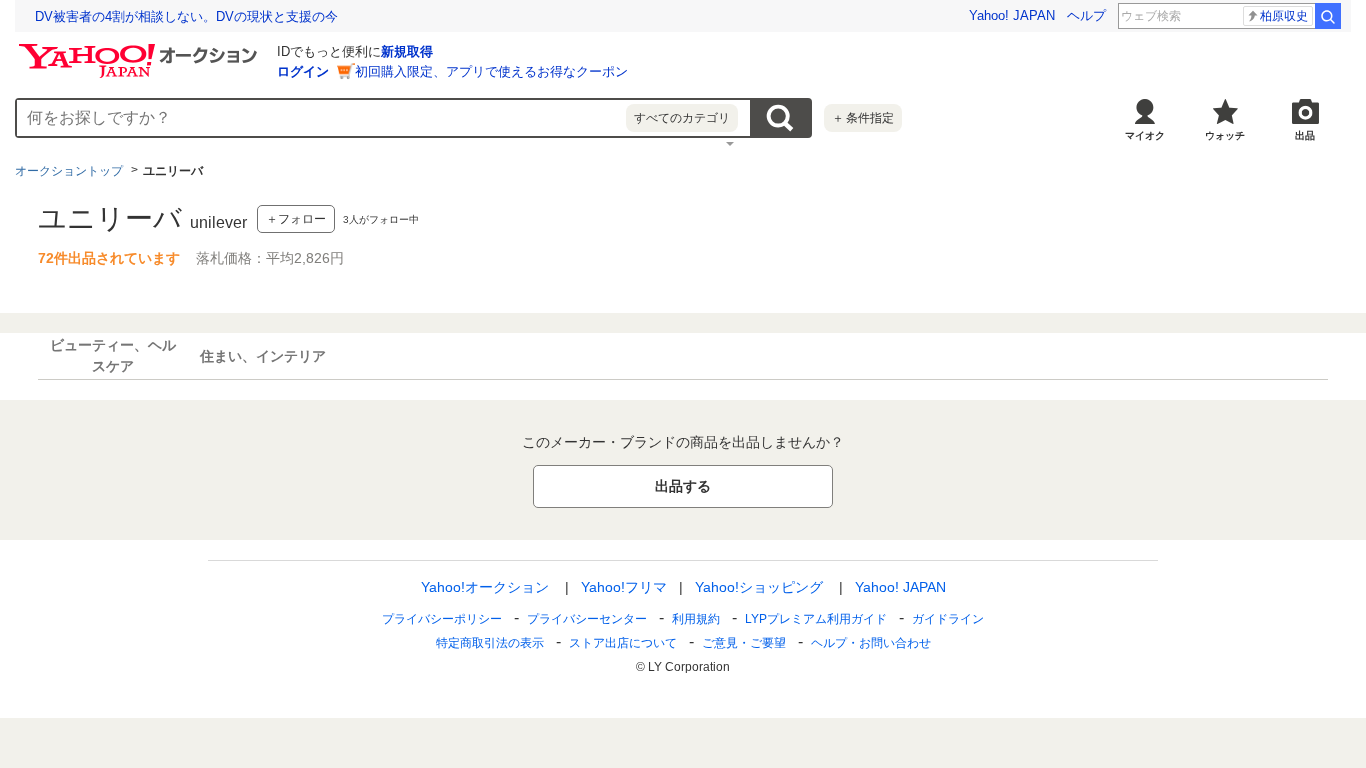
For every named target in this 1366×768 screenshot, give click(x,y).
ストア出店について (623, 643)
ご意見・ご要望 (744, 643)
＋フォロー (296, 219)
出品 (1305, 135)
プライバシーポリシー (442, 619)
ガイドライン (948, 619)
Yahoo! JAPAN (1012, 15)
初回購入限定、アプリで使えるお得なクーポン (491, 71)
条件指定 (863, 118)
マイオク (1145, 135)
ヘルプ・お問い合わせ (871, 643)
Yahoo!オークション (485, 587)
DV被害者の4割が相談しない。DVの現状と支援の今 (186, 16)
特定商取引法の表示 (490, 643)
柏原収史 (1284, 16)
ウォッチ (1225, 135)
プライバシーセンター (587, 619)
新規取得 (407, 51)
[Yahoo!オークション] (141, 49)
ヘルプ (1086, 15)
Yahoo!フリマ (624, 587)
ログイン (303, 71)
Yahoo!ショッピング (759, 587)
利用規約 (696, 619)
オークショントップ (69, 171)
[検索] (1328, 16)
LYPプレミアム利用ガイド (816, 619)
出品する (683, 486)
